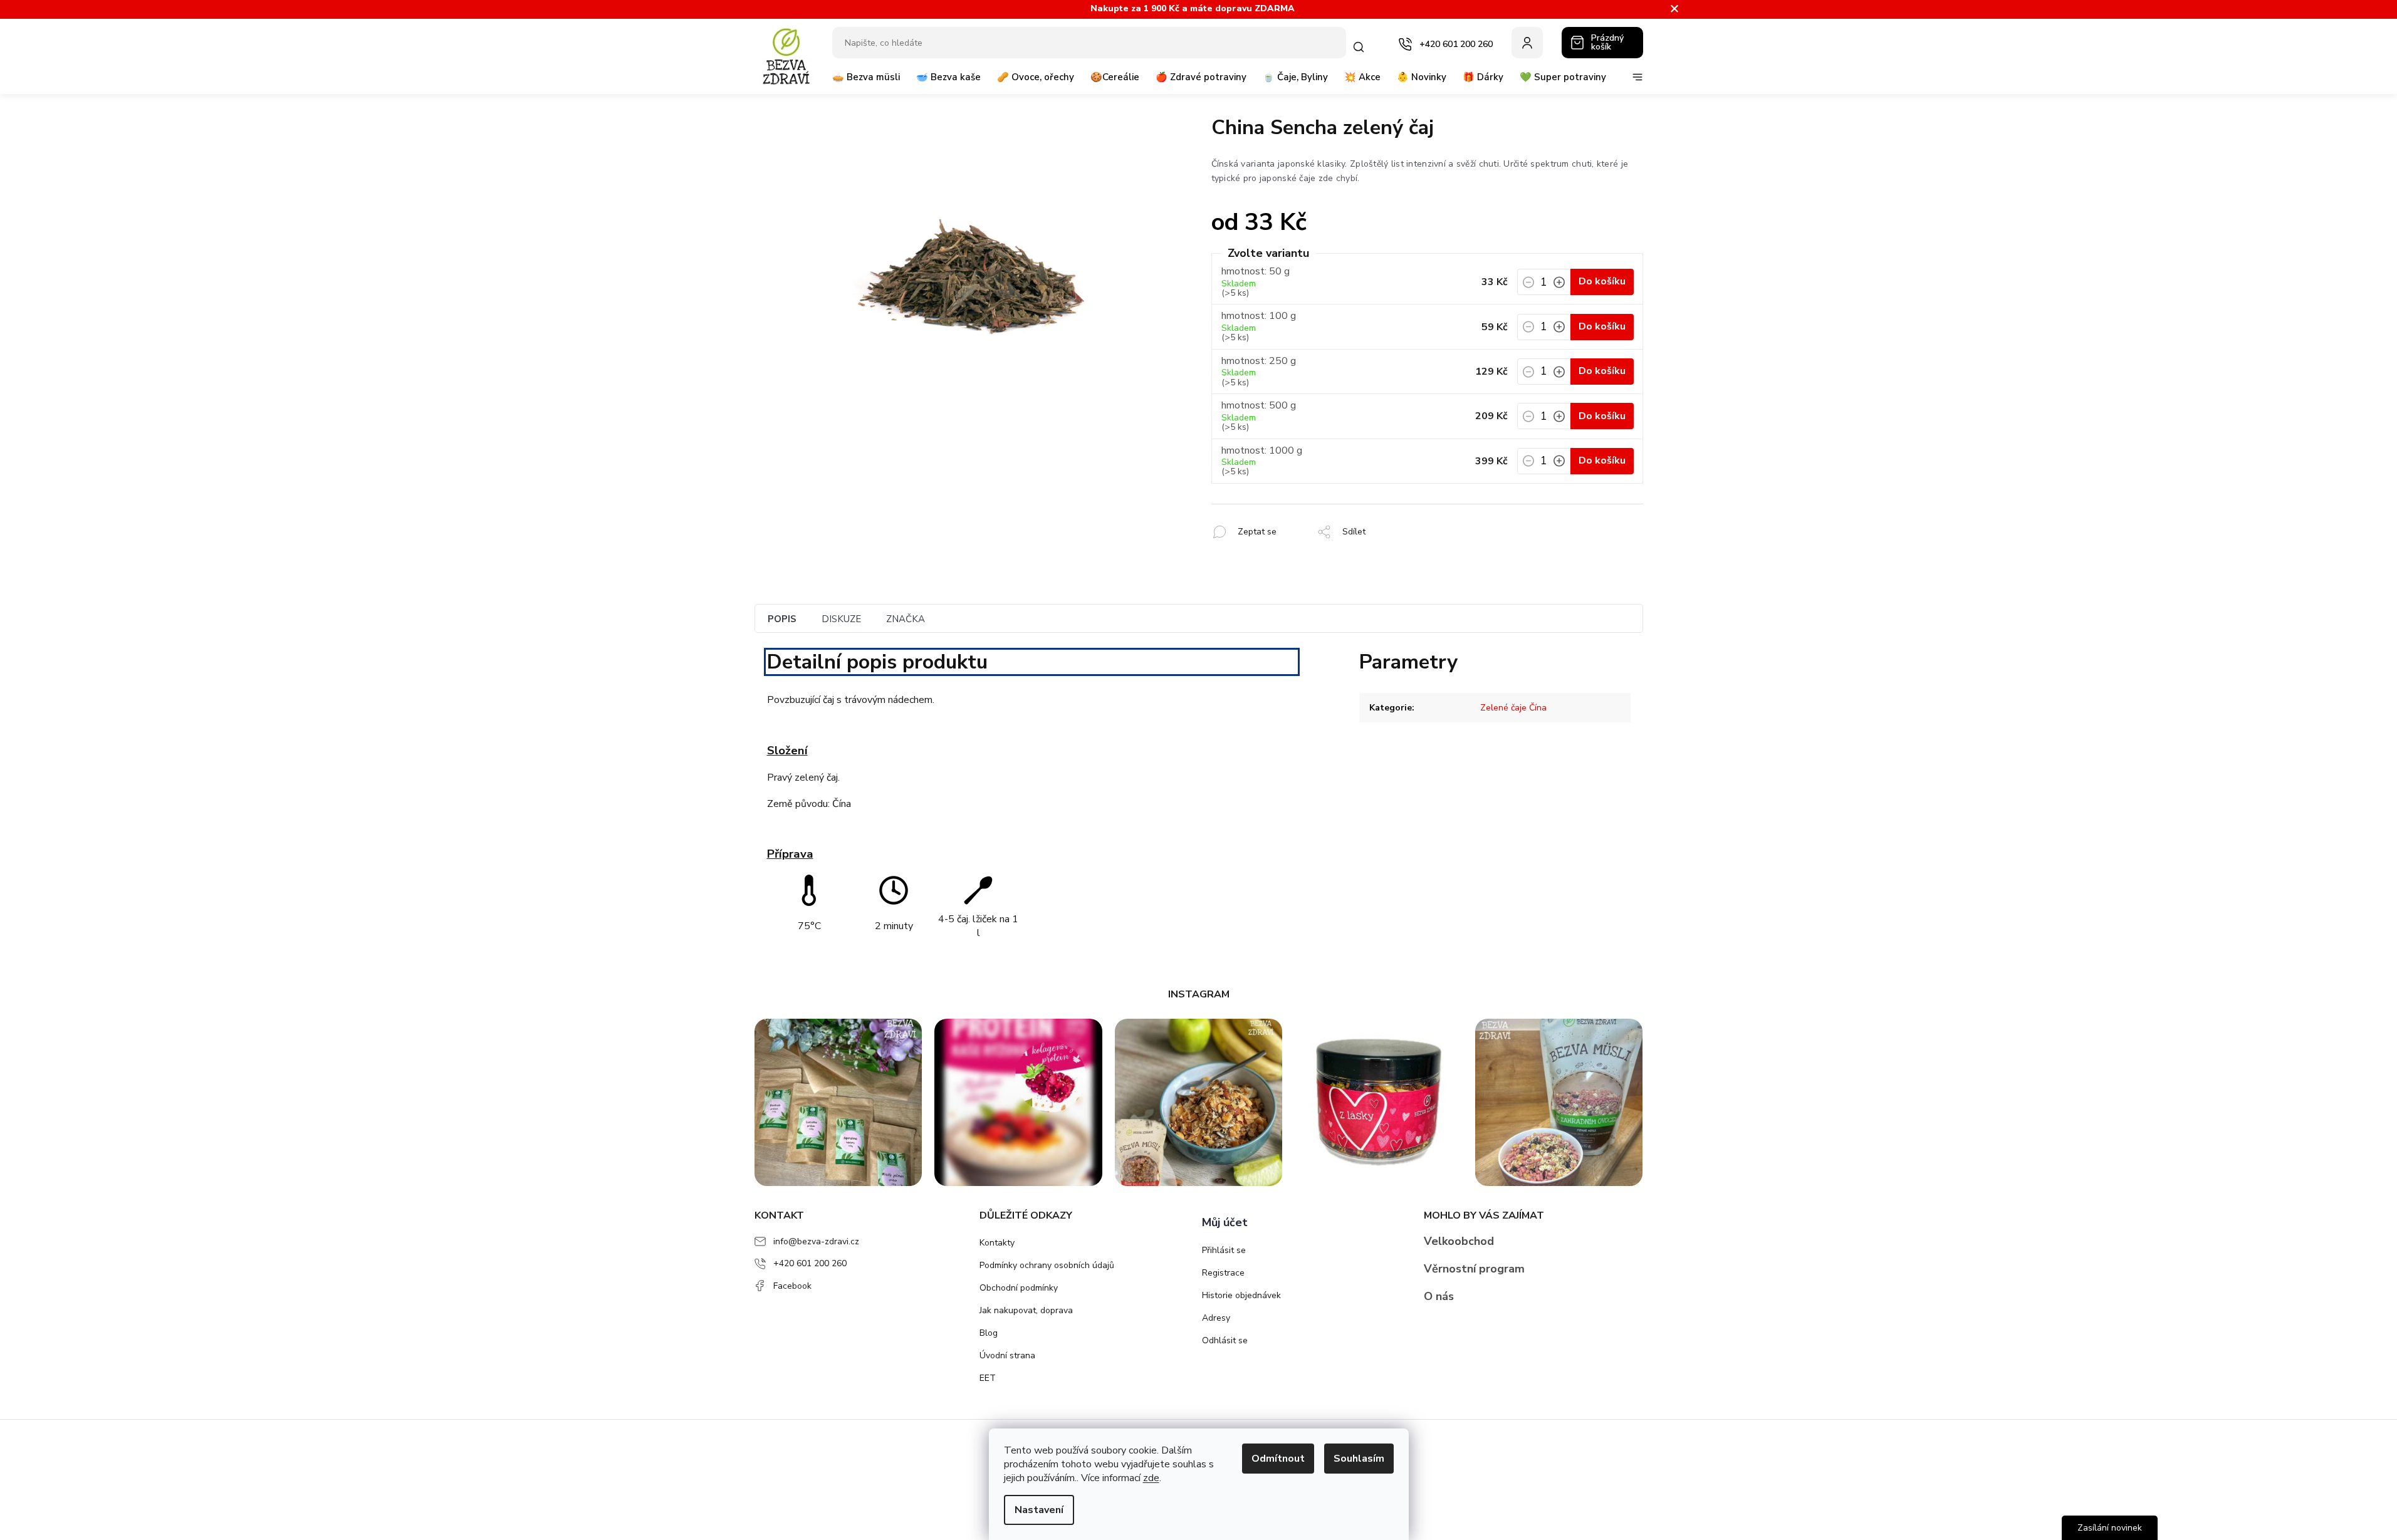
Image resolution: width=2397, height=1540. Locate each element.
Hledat (1361, 47)
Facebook (792, 1286)
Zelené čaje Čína (1513, 708)
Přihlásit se (1224, 1250)
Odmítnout (1278, 1459)
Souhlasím (1359, 1459)
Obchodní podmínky (1019, 1288)
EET (988, 1378)
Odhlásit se (1225, 1340)
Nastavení (1039, 1510)
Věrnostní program (1474, 1269)
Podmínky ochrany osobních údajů (1047, 1265)
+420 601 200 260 (810, 1263)
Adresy (1216, 1318)
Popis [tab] (782, 619)
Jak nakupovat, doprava (1026, 1310)
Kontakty (997, 1243)
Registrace (1223, 1273)
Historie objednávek (1241, 1295)
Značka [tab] (906, 619)
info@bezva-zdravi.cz (816, 1241)
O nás (1439, 1296)
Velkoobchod (1459, 1241)
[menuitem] (866, 82)
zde (1151, 1478)
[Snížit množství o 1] (1528, 286)
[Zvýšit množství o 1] (1559, 286)
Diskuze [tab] (841, 619)
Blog (989, 1333)
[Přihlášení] (1527, 43)
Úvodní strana (1007, 1355)
